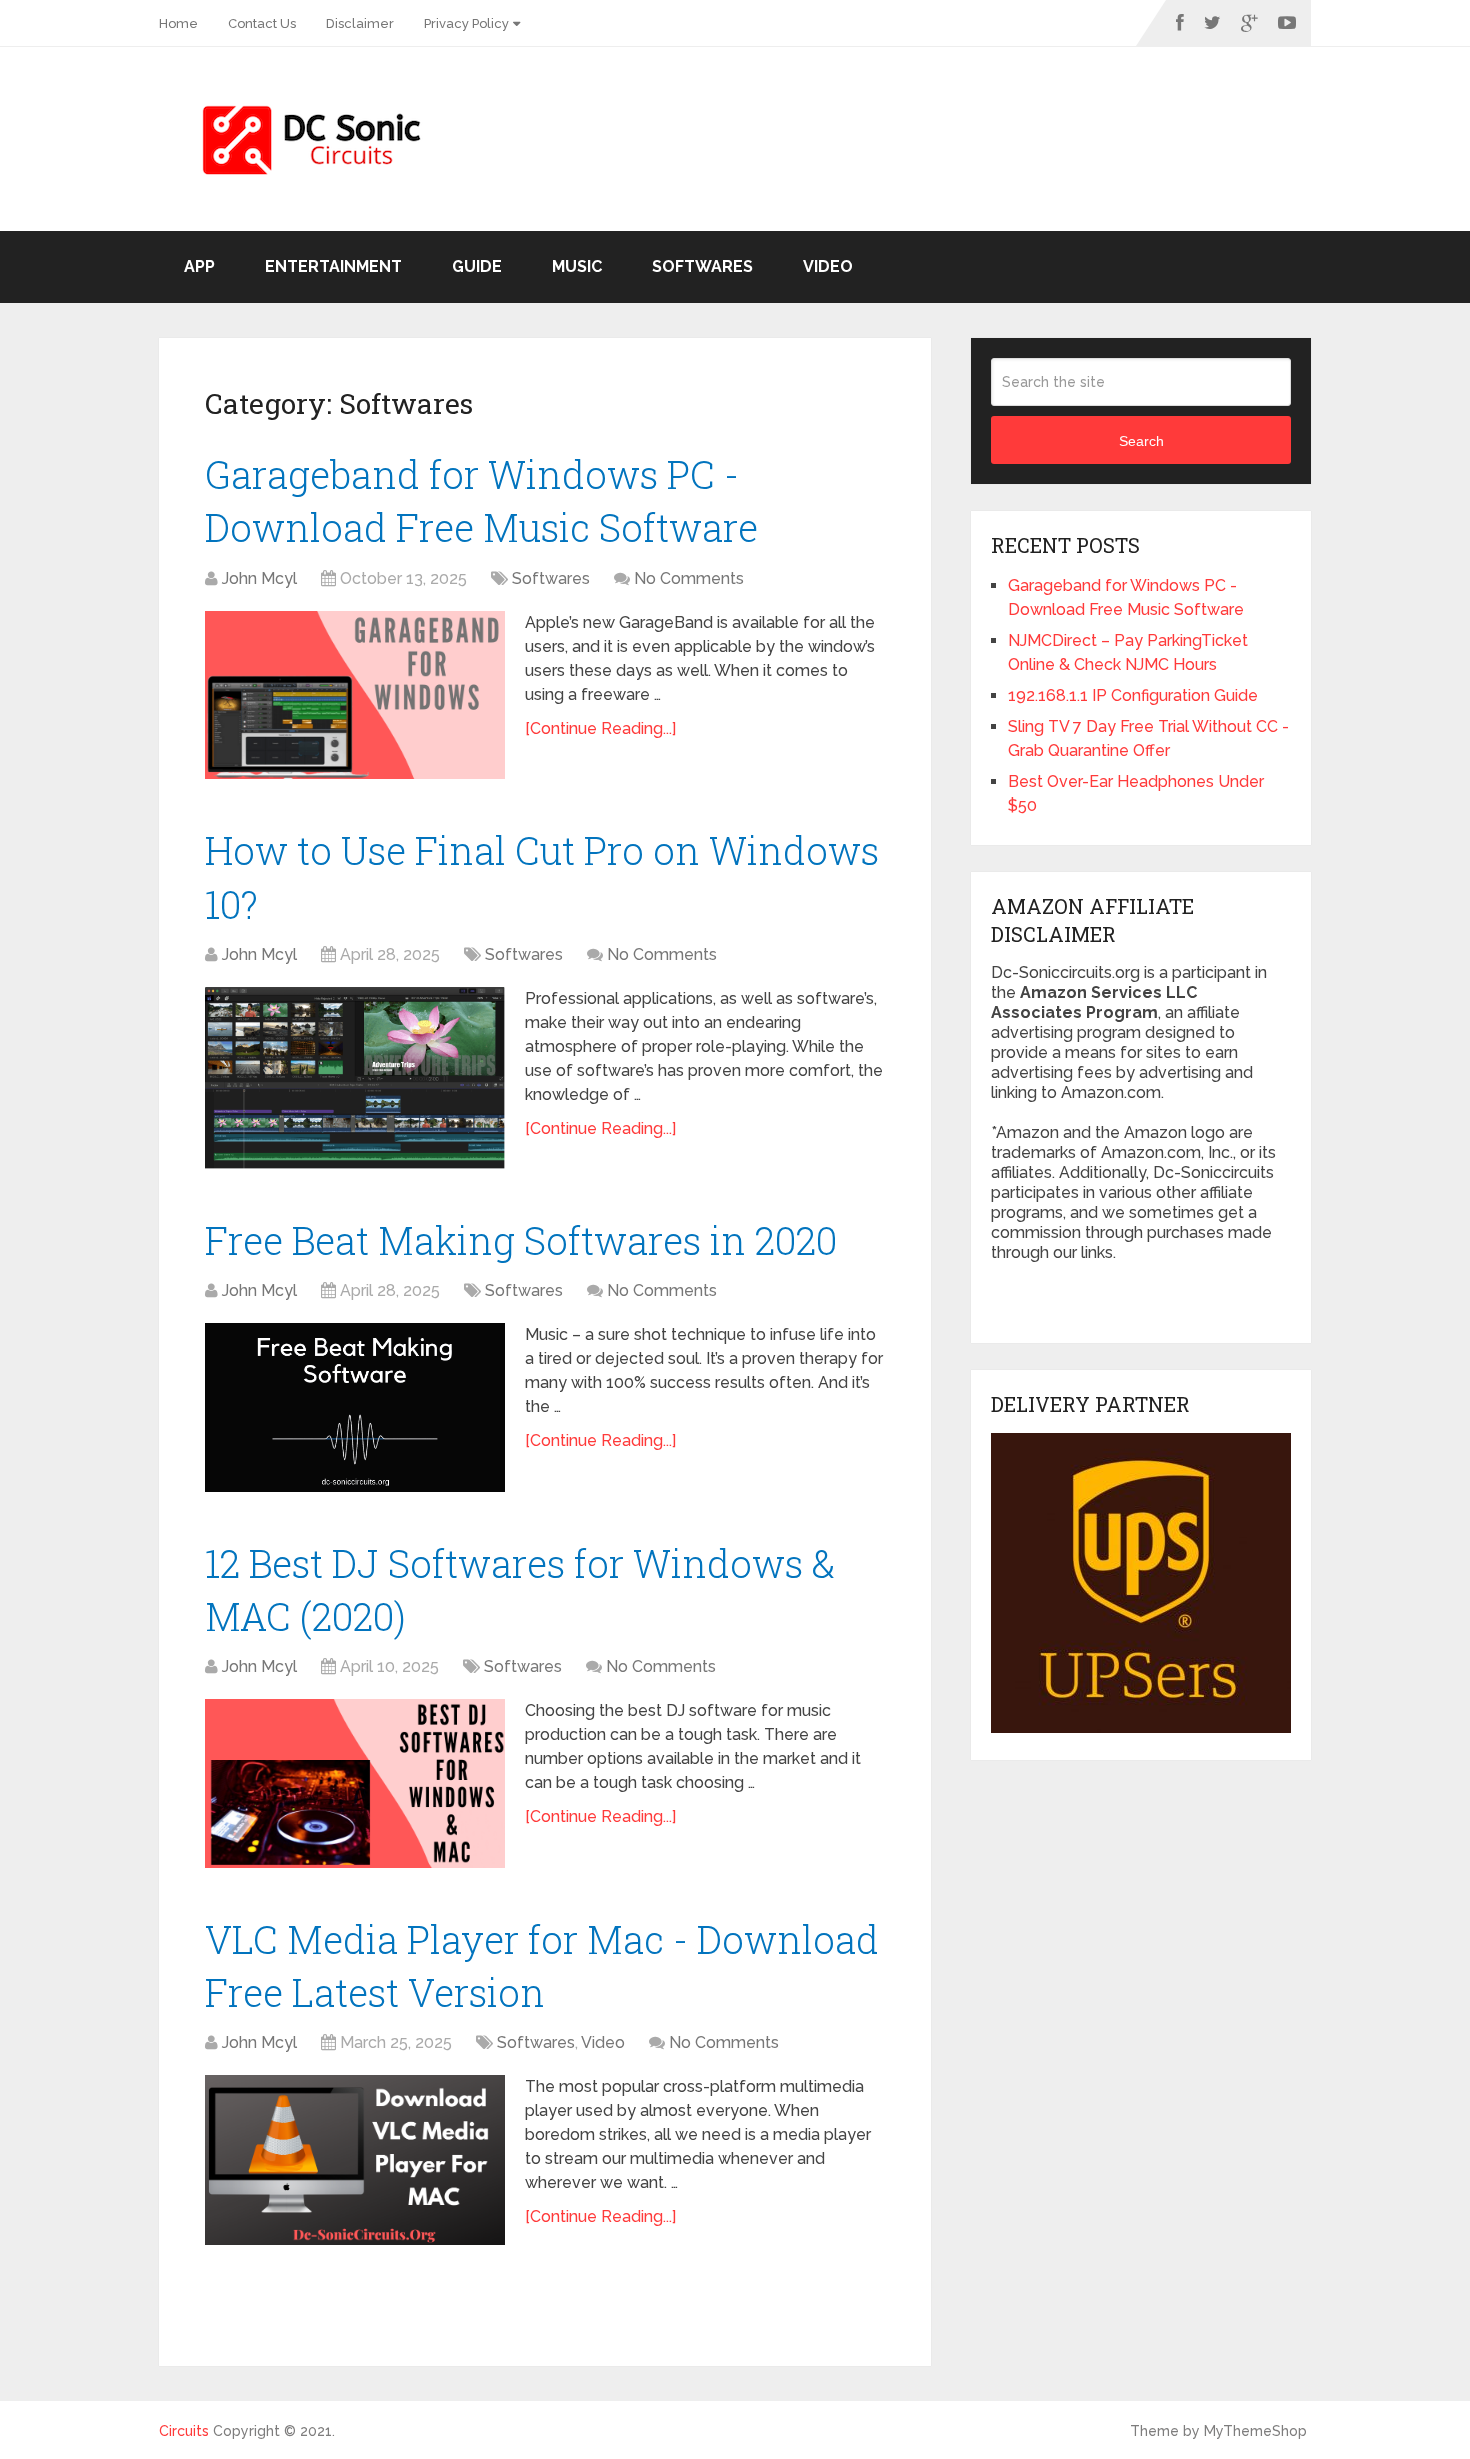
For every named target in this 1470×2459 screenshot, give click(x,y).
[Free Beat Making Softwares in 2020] (355, 1407)
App (199, 266)
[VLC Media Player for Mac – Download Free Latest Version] (355, 2160)
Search (1141, 441)
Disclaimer (360, 23)
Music (577, 266)
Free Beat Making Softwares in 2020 (521, 1240)
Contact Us (262, 23)
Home (178, 23)
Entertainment (333, 266)
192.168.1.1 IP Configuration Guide (1133, 695)
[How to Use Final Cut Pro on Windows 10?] (355, 1078)
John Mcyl (259, 578)
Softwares (702, 266)
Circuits (184, 2431)
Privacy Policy (466, 23)
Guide (477, 266)
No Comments (689, 578)
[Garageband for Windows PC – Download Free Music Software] (355, 695)
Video (828, 266)
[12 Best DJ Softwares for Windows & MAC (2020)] (355, 1783)
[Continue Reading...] (600, 728)
